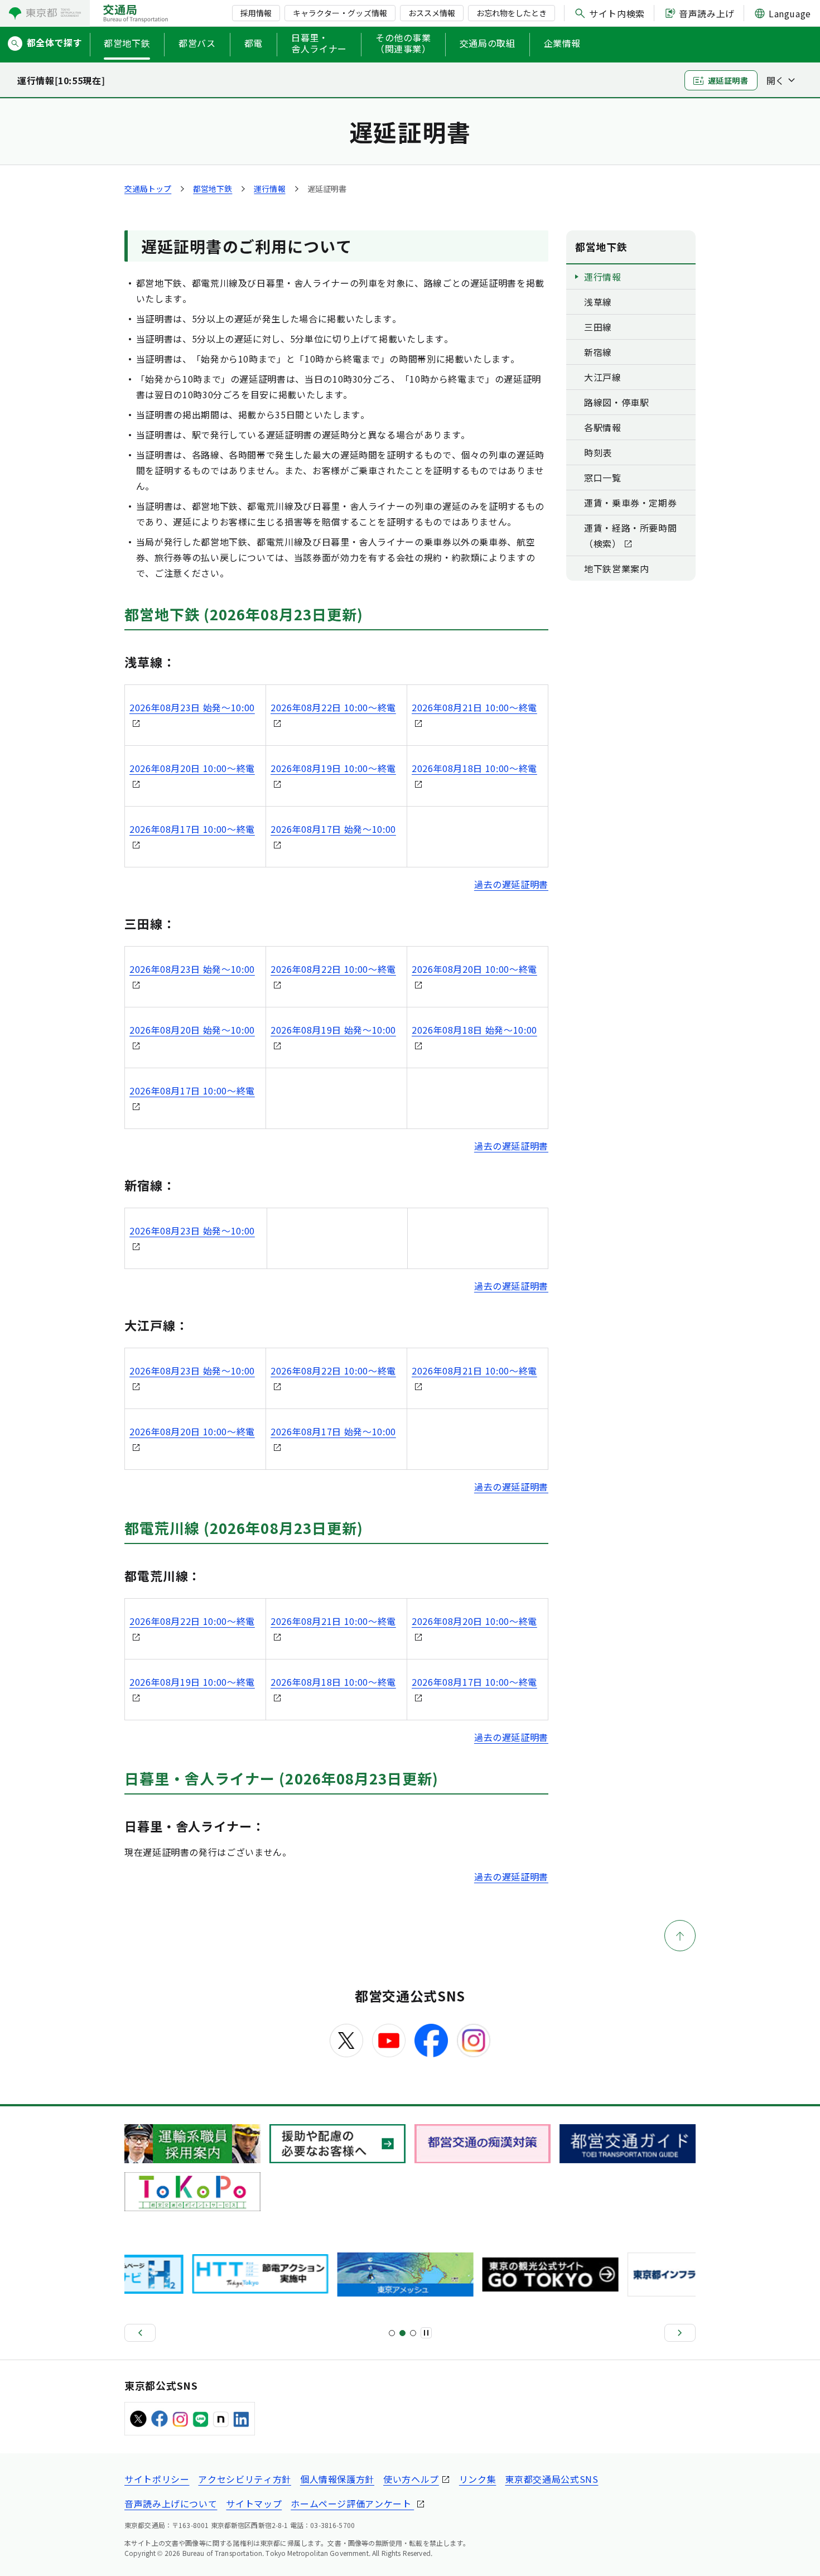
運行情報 (269, 189)
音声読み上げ (707, 13)
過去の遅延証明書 (511, 884)
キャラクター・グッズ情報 (340, 13)
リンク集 (478, 2479)
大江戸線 (603, 377)
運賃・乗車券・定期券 (630, 503)
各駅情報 (603, 427)
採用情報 (256, 13)
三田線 (598, 327)
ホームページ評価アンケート (352, 2503)
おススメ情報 (432, 13)
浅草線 (598, 302)
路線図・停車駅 (616, 402)
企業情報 (563, 43)
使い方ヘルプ (411, 2479)
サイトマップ (254, 2503)
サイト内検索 (617, 13)
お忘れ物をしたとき (512, 13)
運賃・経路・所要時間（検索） (630, 536)
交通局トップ (148, 189)
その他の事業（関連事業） (403, 44)
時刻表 (598, 452)
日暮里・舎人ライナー (319, 44)
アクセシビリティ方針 (244, 2479)
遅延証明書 (728, 80)
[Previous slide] (140, 2333)
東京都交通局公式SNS (551, 2479)
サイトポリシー (157, 2479)
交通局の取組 (488, 43)
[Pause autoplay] (426, 2333)
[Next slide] (680, 2333)
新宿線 (598, 352)
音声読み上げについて (171, 2503)
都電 (254, 43)
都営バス (197, 43)
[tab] (392, 2333)
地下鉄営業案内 (616, 568)
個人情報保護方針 (337, 2479)
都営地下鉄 (127, 43)
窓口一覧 (603, 477)
